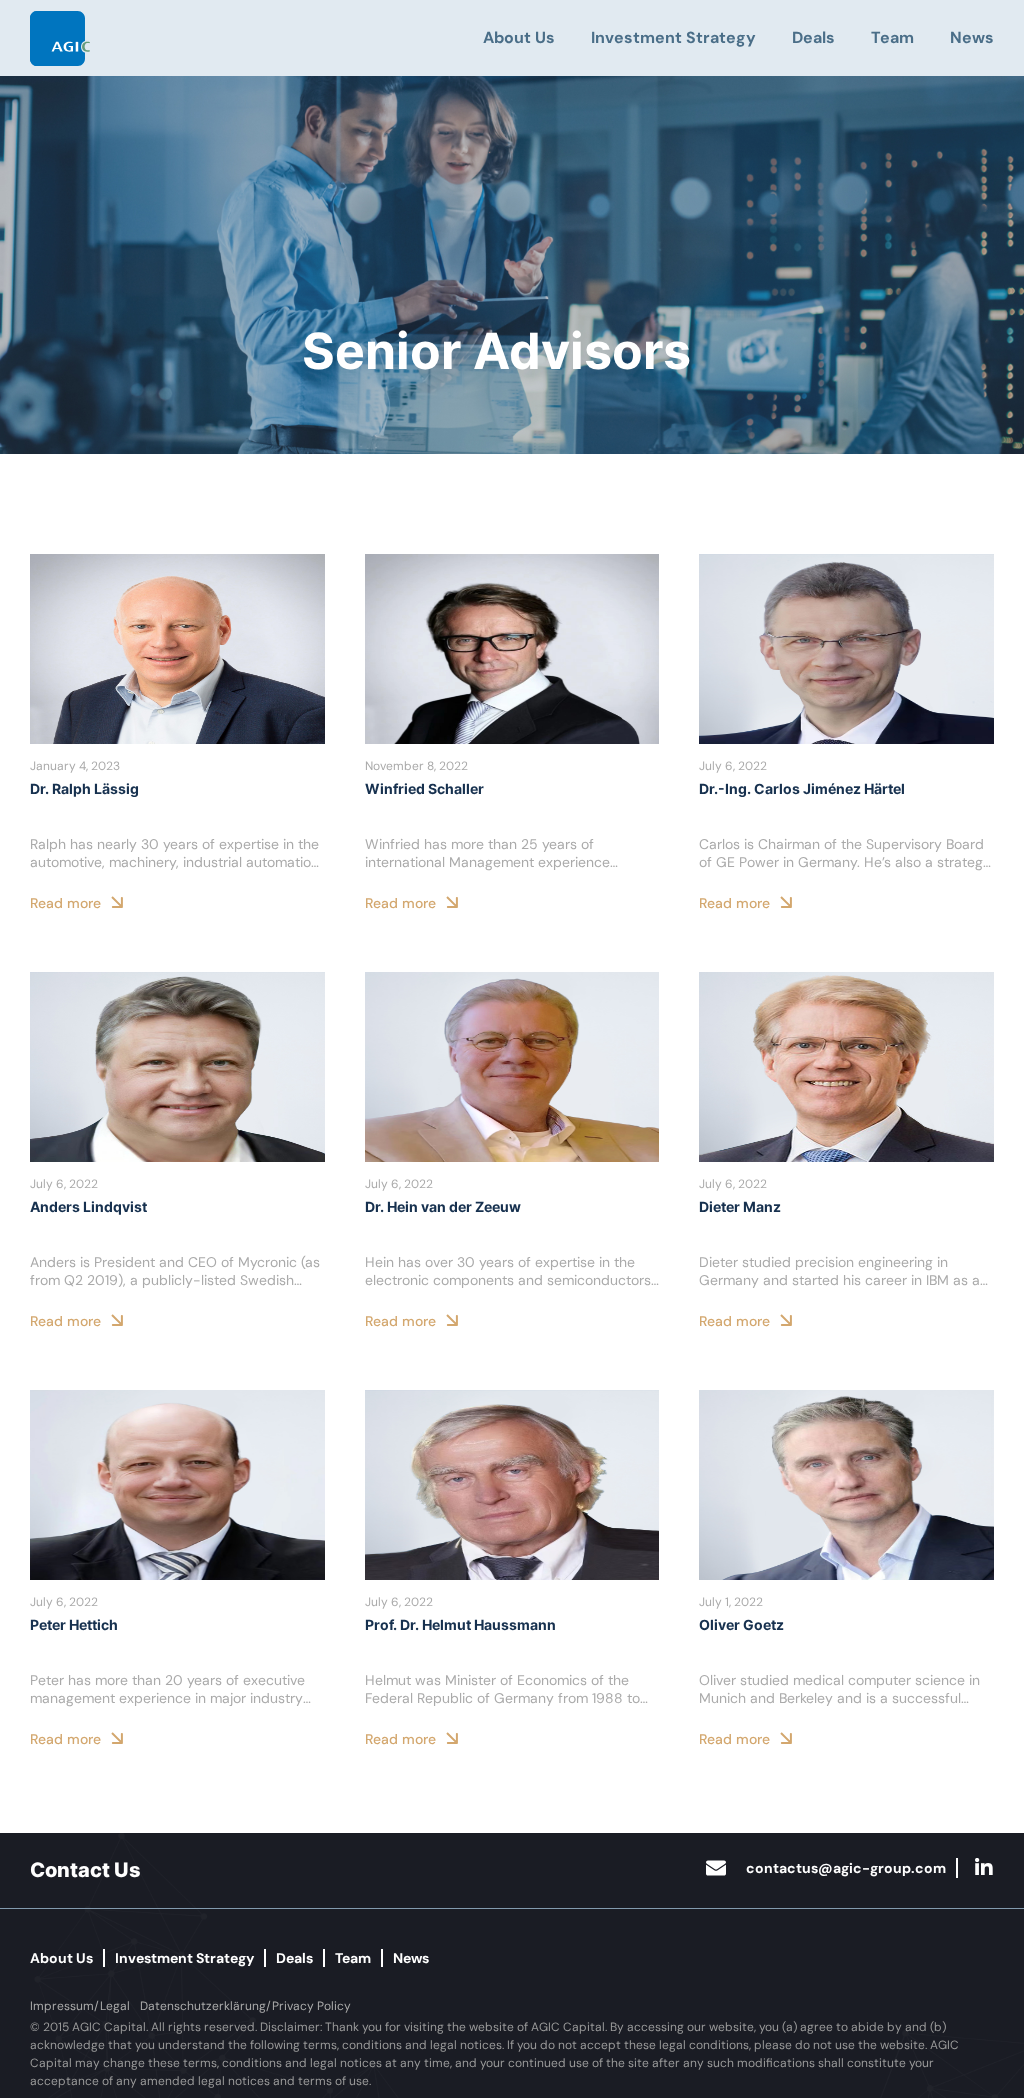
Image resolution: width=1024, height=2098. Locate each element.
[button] (80, 2006)
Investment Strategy (673, 37)
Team (892, 37)
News (972, 37)
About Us (519, 37)
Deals (813, 37)
